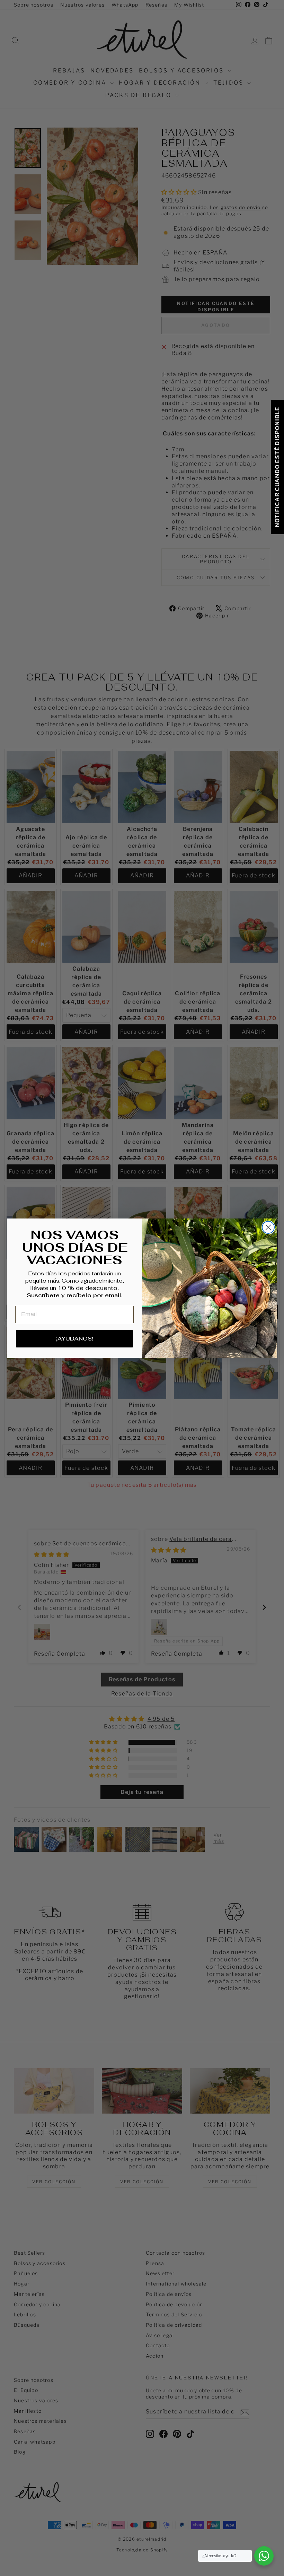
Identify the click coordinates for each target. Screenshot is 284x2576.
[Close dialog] (268, 1227)
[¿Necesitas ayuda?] (264, 2556)
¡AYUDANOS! (75, 1339)
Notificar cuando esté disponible (277, 467)
